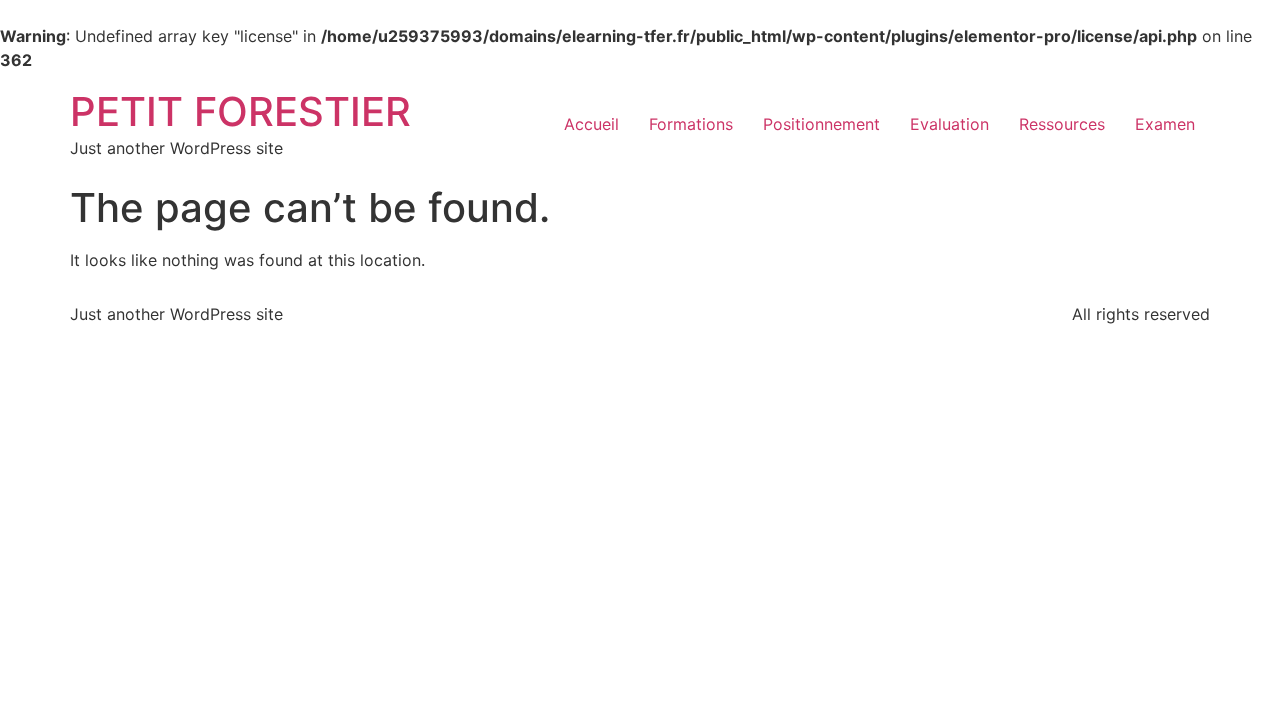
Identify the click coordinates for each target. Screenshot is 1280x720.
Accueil (591, 124)
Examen (1165, 124)
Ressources (1062, 124)
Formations (691, 124)
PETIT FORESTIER (240, 111)
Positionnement (821, 124)
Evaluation (949, 124)
